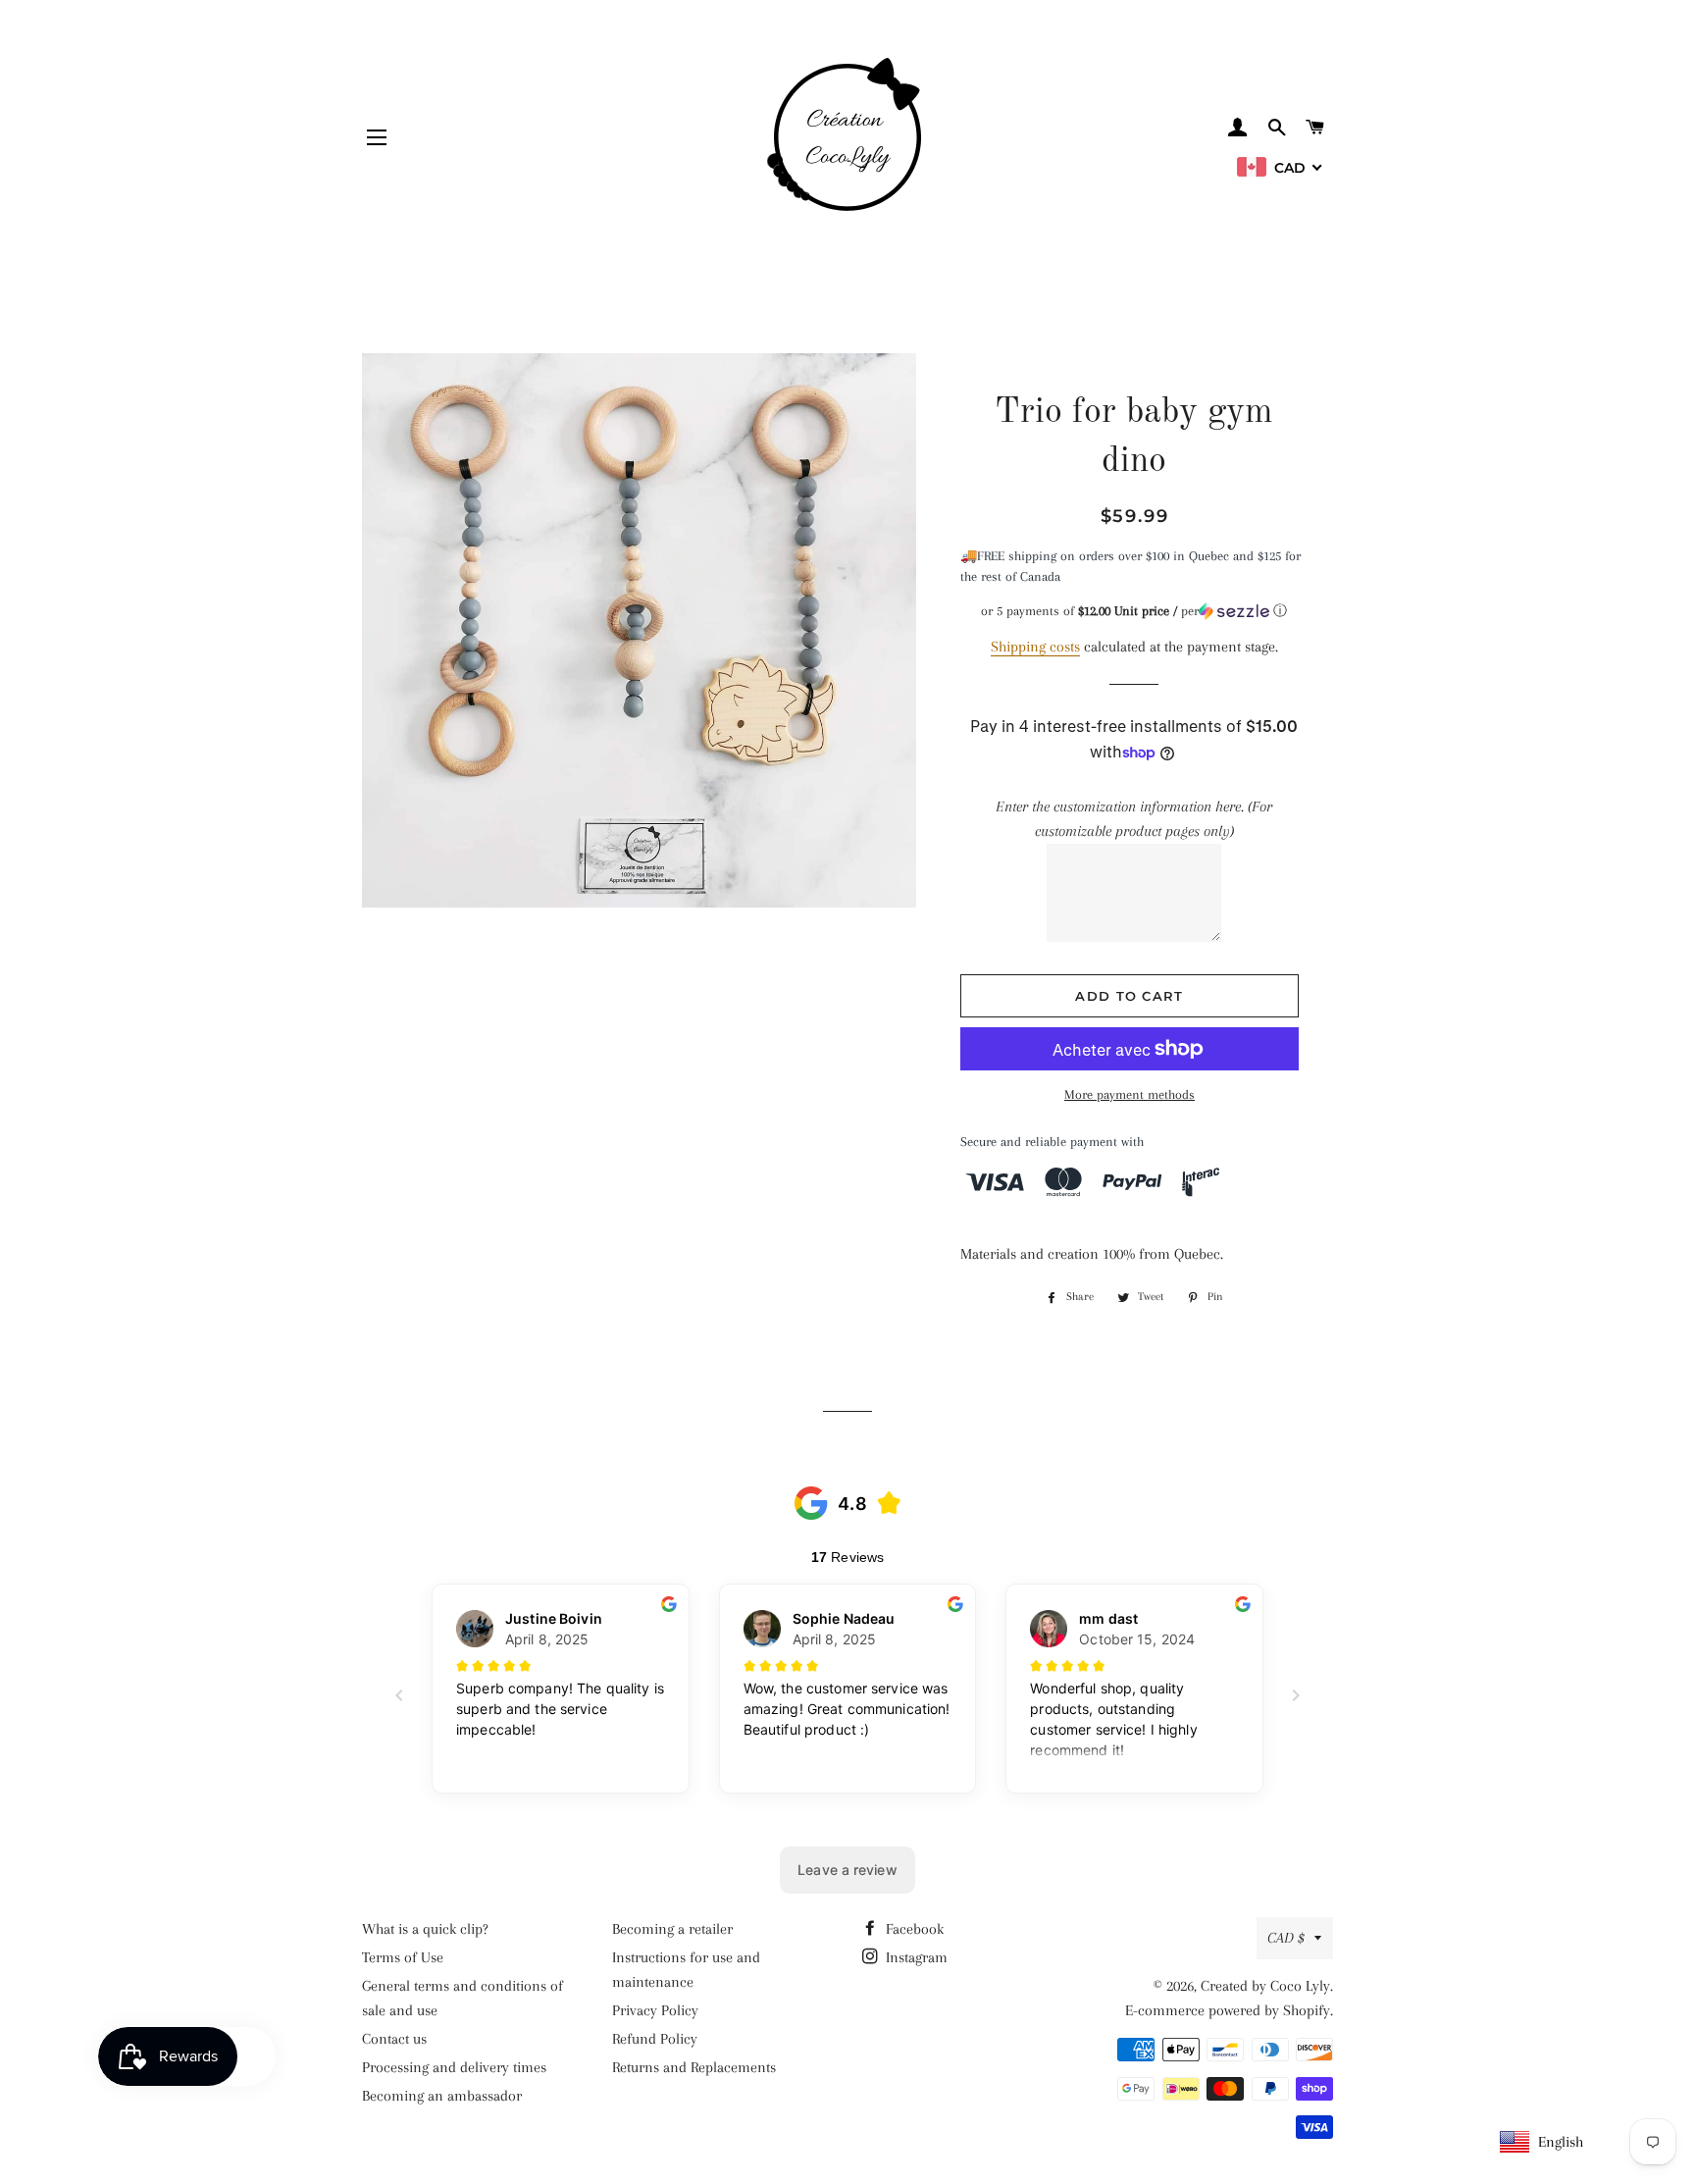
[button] (1134, 611)
